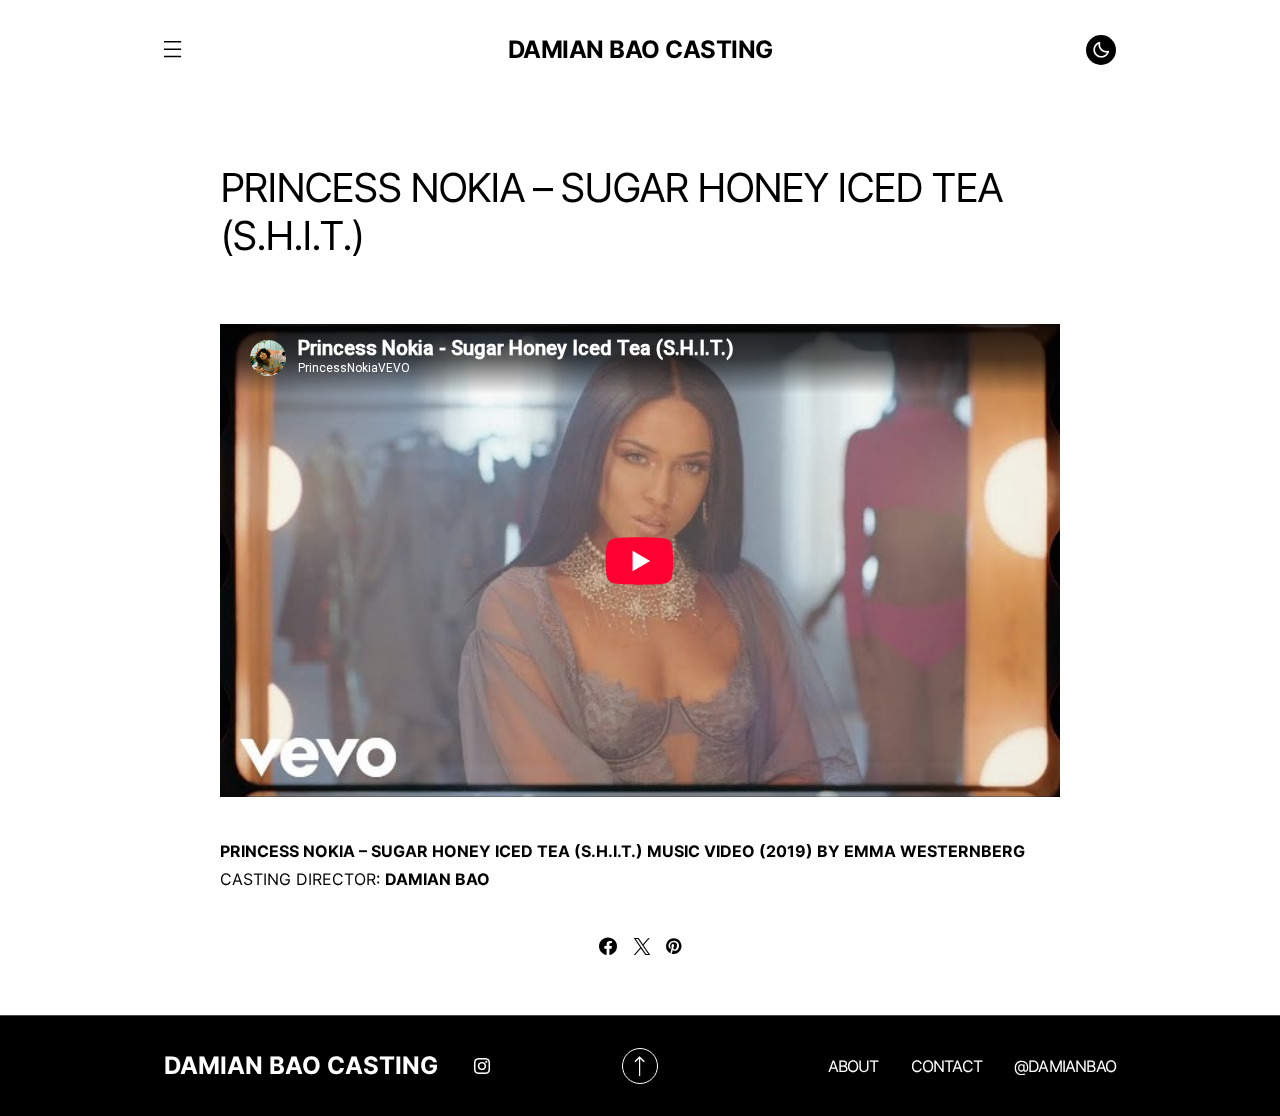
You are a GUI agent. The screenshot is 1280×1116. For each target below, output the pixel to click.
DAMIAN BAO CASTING (640, 49)
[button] (172, 50)
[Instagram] (482, 1066)
